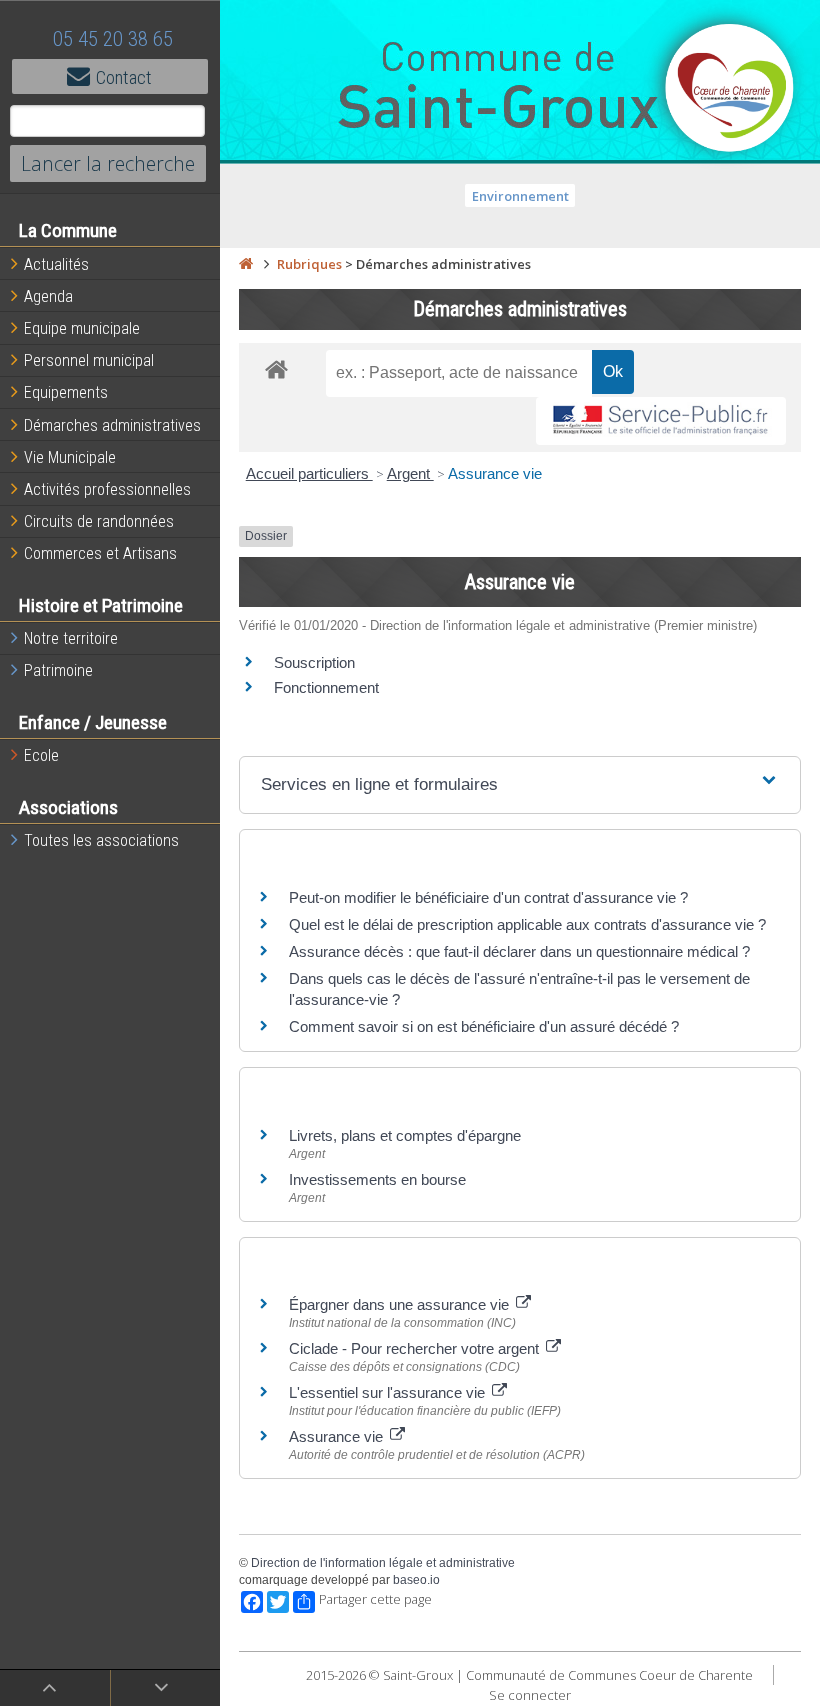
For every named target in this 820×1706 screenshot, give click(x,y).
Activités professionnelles (107, 489)
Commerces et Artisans (100, 553)
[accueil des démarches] (276, 368)
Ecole (41, 755)
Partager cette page (375, 1599)
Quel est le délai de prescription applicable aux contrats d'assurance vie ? (527, 924)
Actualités (56, 264)
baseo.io (416, 1580)
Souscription (314, 662)
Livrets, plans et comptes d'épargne (405, 1135)
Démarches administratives (112, 425)
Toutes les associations (101, 840)
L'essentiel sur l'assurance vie (389, 1392)
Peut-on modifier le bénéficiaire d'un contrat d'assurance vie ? (488, 897)
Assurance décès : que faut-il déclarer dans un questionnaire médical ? (519, 951)
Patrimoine (58, 670)
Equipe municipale (82, 328)
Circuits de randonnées (99, 521)
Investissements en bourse (377, 1179)
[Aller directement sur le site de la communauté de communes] (730, 90)
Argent (410, 473)
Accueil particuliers (309, 473)
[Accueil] (246, 264)
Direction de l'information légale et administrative (383, 1563)
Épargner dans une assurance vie (401, 1304)
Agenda (48, 296)
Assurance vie (495, 473)
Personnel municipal (89, 360)
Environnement (520, 196)
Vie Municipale (70, 457)
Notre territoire (71, 638)
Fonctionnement (326, 687)
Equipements (66, 392)
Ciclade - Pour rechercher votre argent (416, 1348)
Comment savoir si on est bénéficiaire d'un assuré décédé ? (484, 1026)
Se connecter (530, 1695)
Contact (124, 77)
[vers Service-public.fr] (661, 421)
